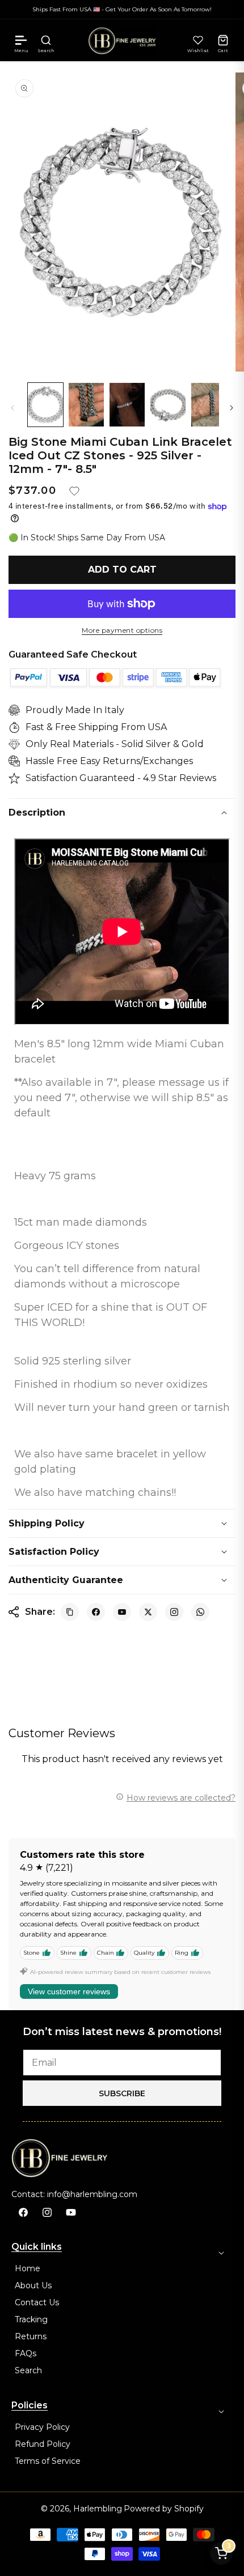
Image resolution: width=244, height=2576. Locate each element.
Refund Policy (43, 2444)
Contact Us (37, 2302)
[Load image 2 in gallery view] (86, 405)
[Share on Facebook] (96, 1612)
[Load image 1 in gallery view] (45, 405)
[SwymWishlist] (198, 40)
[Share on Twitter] (148, 1612)
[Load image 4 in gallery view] (168, 405)
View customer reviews (69, 1991)
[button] (21, 40)
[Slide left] (12, 408)
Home (28, 2268)
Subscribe (122, 2093)
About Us (33, 2285)
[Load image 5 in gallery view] (209, 405)
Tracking (31, 2319)
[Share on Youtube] (122, 1612)
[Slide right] (232, 408)
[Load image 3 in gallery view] (127, 405)
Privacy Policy (42, 2427)
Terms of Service (48, 2461)
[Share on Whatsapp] (200, 1612)
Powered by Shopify (164, 2509)
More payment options (122, 630)
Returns (31, 2336)
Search (28, 2370)
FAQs (26, 2353)
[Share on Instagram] (174, 1612)
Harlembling (98, 2509)
